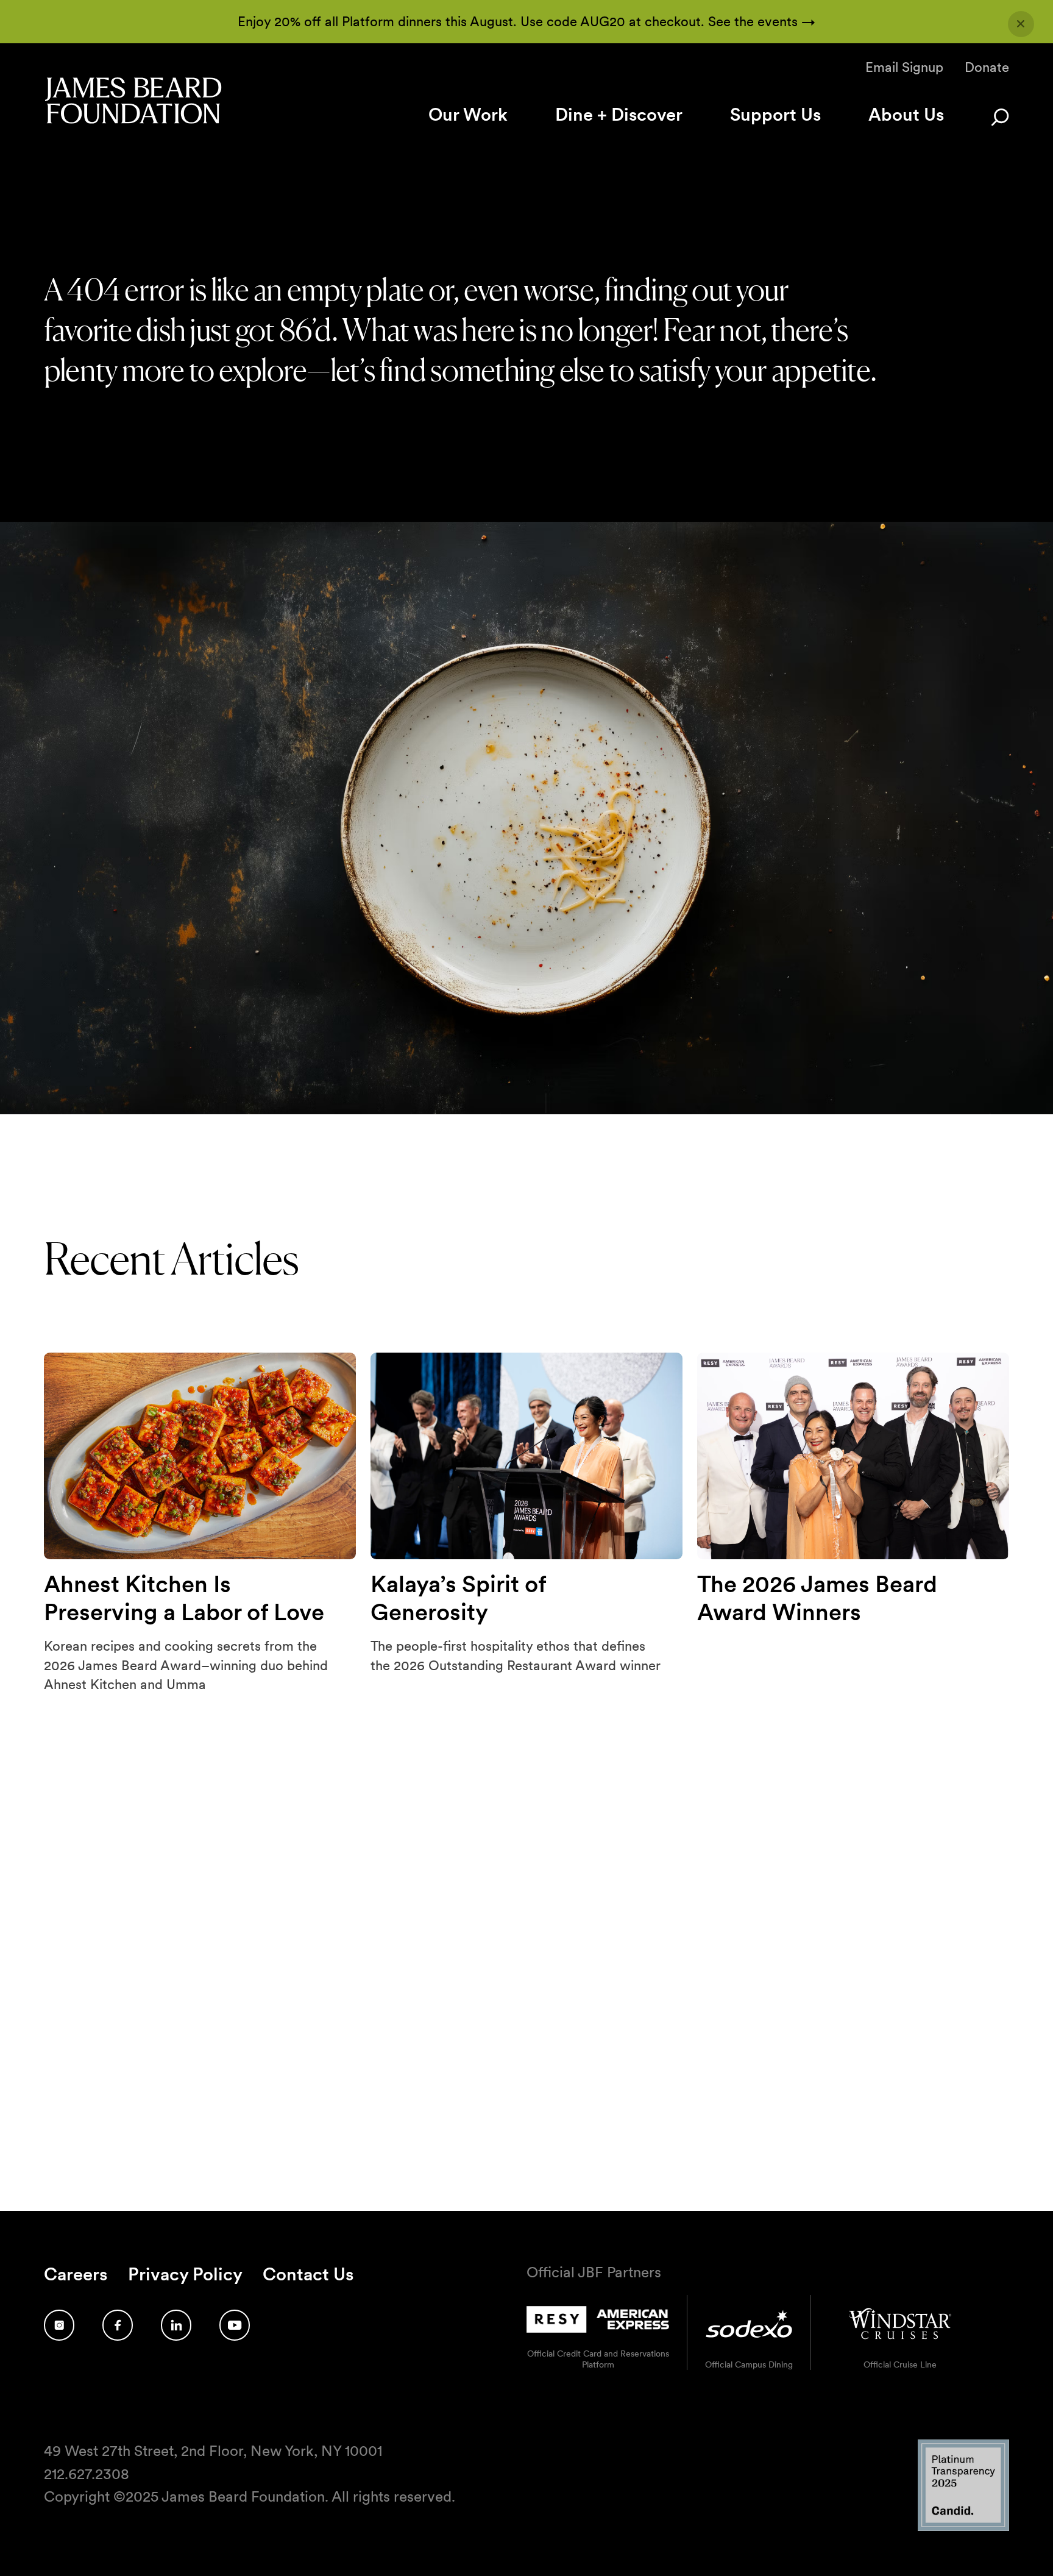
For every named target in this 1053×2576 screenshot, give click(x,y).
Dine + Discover (619, 114)
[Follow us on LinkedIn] (176, 2325)
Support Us (775, 114)
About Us (906, 114)
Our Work (468, 114)
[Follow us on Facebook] (118, 2325)
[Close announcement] (1021, 24)
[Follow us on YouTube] (235, 2325)
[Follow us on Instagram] (59, 2325)
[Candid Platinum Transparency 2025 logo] (963, 2528)
